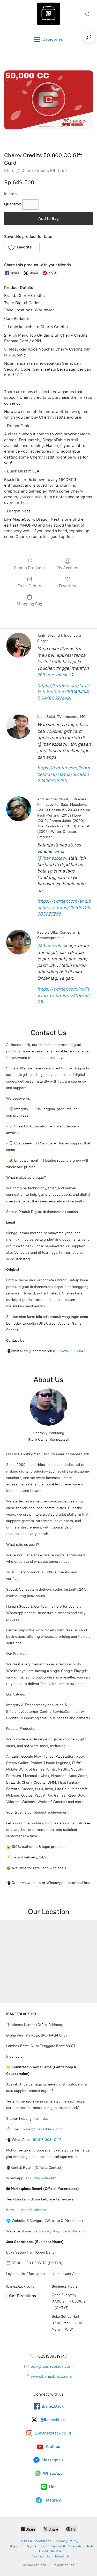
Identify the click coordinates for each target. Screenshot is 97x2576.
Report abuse (64, 2565)
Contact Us (41, 2556)
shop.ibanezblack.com (70, 2231)
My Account (68, 568)
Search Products (29, 568)
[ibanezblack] (49, 14)
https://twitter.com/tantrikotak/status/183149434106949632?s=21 (64, 692)
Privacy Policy (67, 2541)
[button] (22, 247)
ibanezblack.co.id (36, 2231)
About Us (62, 2556)
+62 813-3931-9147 (46, 2140)
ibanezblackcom (33, 2210)
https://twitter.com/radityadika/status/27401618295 (63, 995)
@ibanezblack (52, 675)
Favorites (68, 586)
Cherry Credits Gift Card (44, 171)
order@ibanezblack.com (43, 2129)
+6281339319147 (72, 1351)
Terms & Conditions (35, 2541)
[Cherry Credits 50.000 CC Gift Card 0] (48, 100)
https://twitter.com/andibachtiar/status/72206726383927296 (64, 908)
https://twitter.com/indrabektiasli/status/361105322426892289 (64, 774)
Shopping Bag (29, 604)
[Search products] (89, 37)
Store (9, 171)
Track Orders (29, 586)
